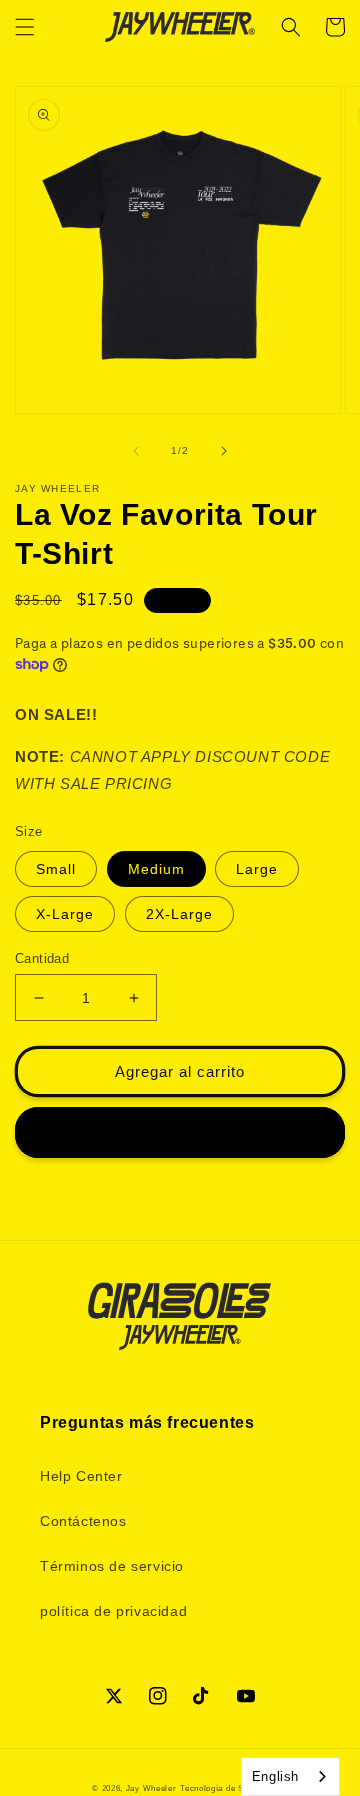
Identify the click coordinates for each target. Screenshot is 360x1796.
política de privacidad (113, 1611)
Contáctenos (83, 1521)
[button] (25, 27)
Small (56, 869)
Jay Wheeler (151, 1788)
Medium (156, 869)
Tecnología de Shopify (224, 1788)
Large (257, 869)
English (275, 1776)
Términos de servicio (112, 1566)
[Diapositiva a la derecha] (224, 451)
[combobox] (290, 1776)
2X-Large (179, 914)
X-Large (65, 914)
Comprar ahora (180, 1132)
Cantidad (42, 958)
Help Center (81, 1476)
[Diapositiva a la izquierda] (136, 451)
